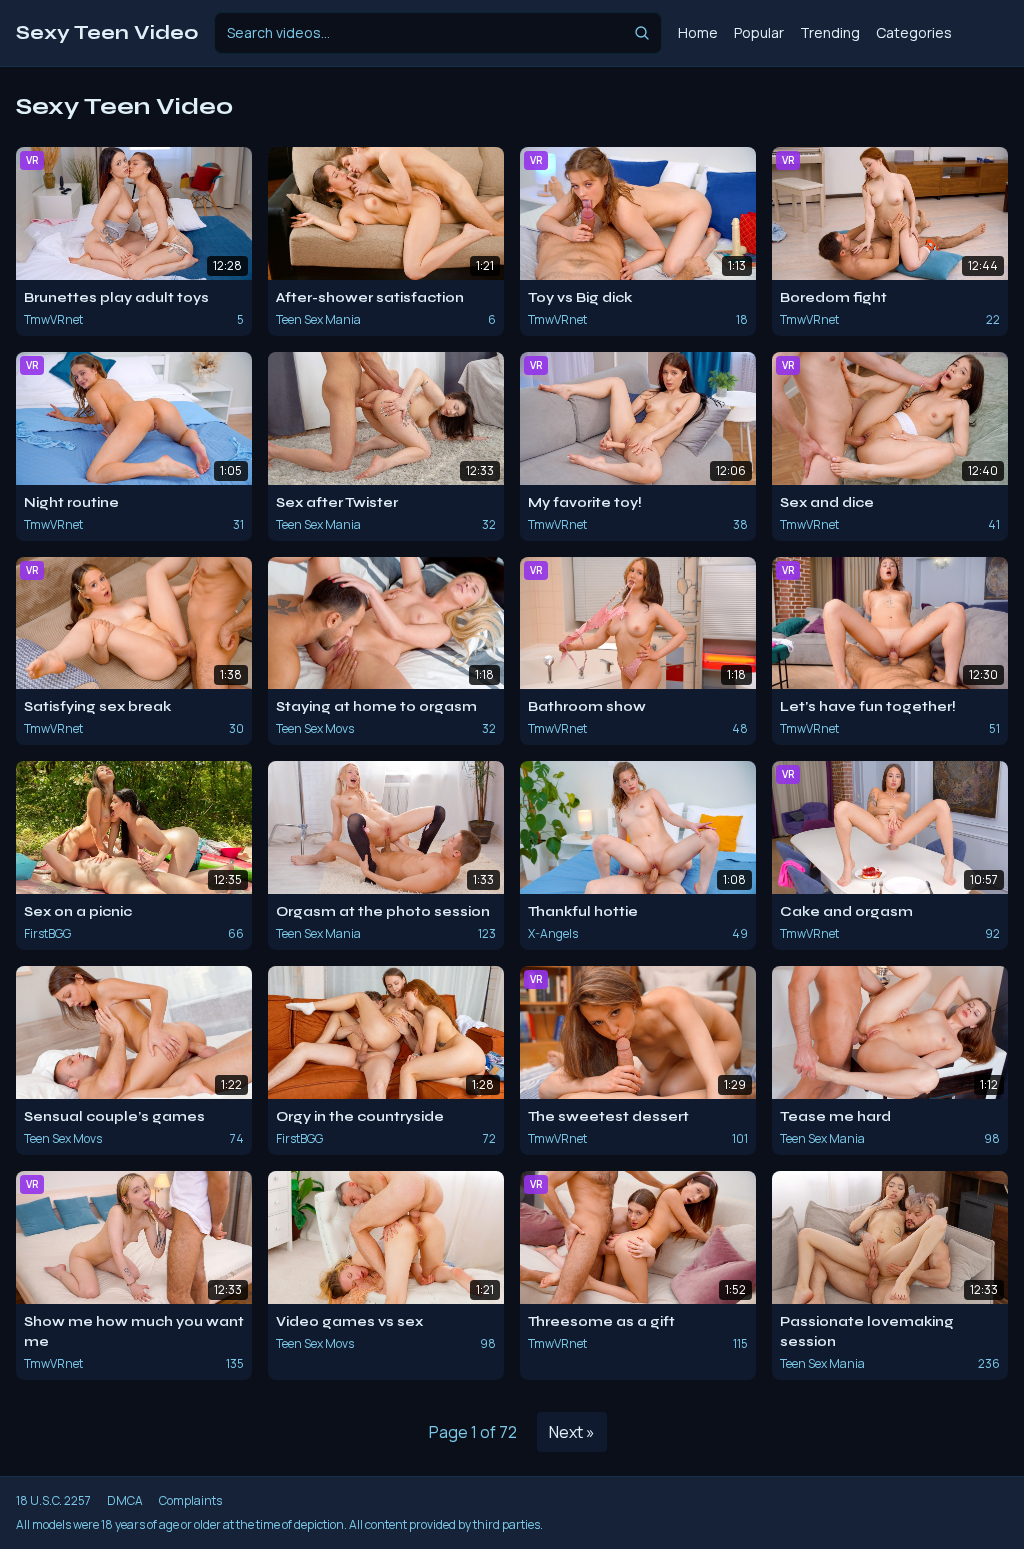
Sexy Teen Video (107, 32)
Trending (830, 32)
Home (698, 32)
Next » (572, 1432)
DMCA (125, 1501)
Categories (914, 32)
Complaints (190, 1501)
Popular (759, 32)
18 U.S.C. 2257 (53, 1501)
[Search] (642, 33)
